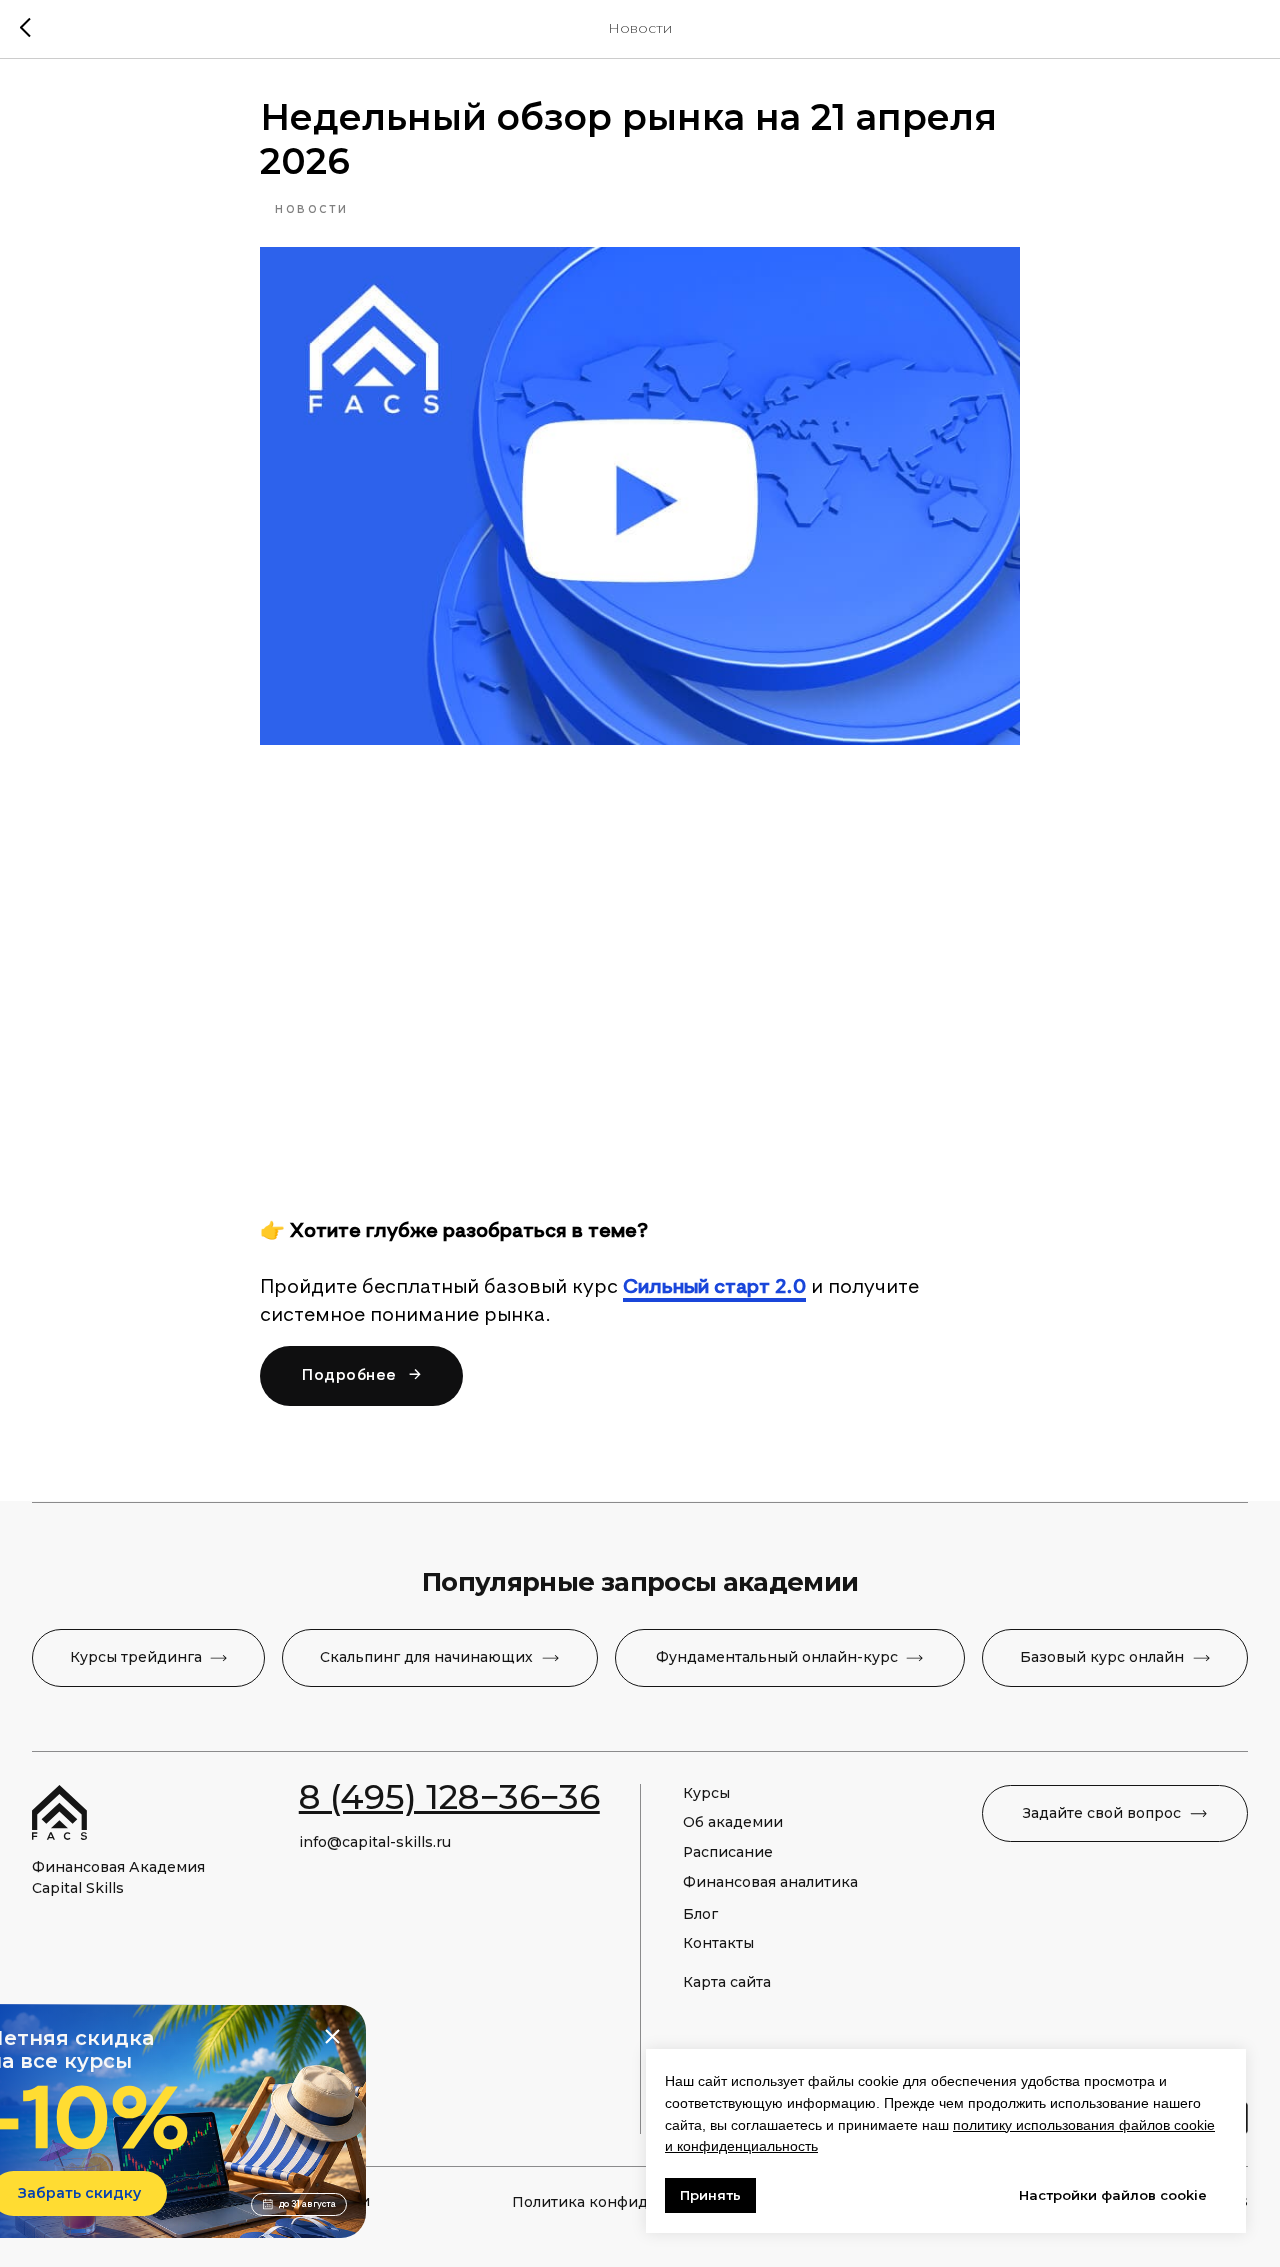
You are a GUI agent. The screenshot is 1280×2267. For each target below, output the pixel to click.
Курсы (706, 1793)
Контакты (718, 1943)
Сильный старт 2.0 (714, 1288)
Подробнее (361, 1376)
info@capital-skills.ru (375, 1842)
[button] (1115, 1814)
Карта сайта (727, 1982)
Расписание (728, 1852)
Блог (700, 1914)
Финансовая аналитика (770, 1882)
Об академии (733, 1822)
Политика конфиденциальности (634, 2202)
